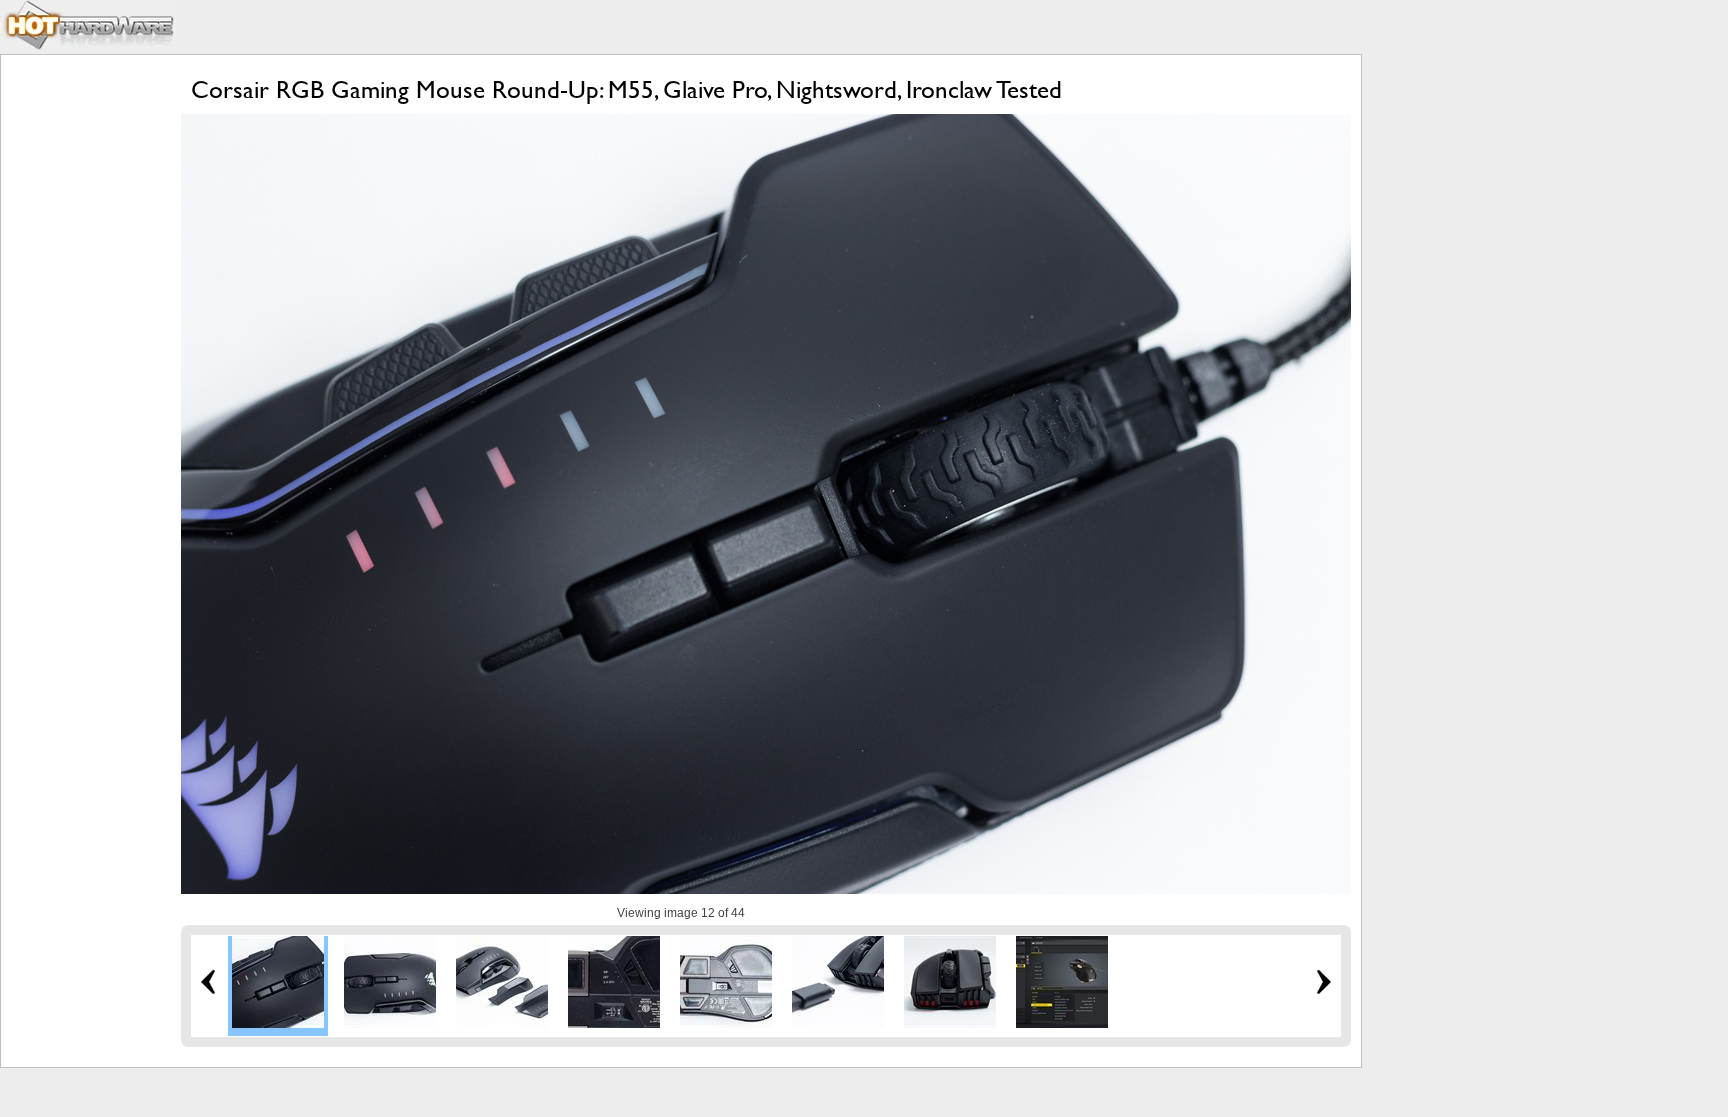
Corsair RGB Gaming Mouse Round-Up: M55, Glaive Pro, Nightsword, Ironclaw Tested (626, 89)
